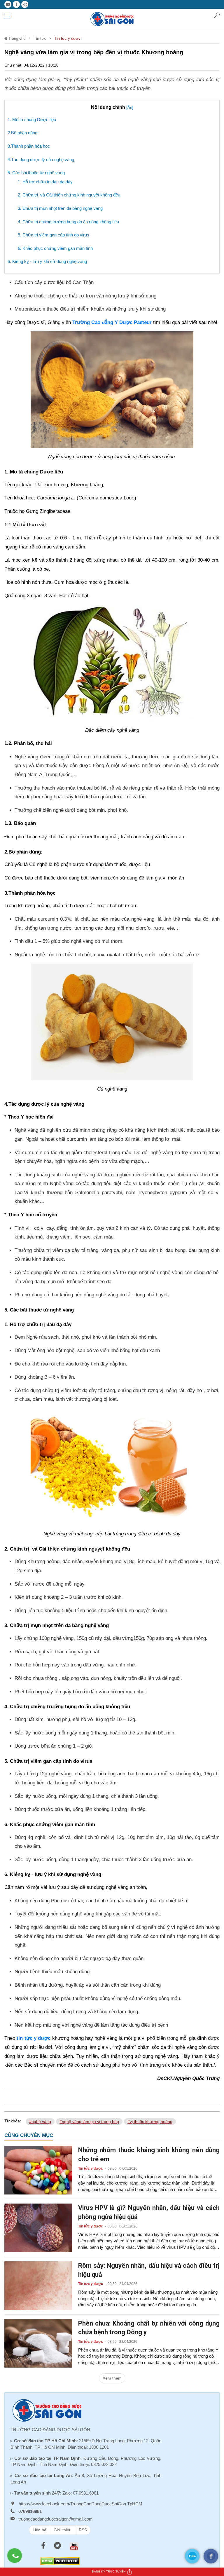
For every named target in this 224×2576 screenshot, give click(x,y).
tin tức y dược (34, 2038)
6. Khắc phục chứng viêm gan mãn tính (55, 248)
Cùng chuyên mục (29, 2135)
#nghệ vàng (40, 2122)
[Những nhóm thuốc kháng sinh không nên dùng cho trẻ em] (38, 2170)
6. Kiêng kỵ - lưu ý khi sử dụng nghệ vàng (47, 261)
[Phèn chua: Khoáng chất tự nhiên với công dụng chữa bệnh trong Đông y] (38, 2343)
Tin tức (40, 38)
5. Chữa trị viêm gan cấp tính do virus (54, 235)
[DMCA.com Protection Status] (60, 2561)
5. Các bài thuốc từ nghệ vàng (36, 173)
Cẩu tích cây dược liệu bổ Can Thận (54, 282)
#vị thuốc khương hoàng (150, 2122)
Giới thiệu (63, 2530)
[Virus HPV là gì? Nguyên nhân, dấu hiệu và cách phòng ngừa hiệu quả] (38, 2227)
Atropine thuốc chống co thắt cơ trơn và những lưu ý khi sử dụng (85, 296)
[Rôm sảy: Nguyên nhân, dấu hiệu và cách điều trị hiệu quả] (38, 2285)
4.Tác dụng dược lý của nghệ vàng (41, 160)
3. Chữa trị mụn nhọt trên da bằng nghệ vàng (60, 208)
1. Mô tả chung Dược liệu (32, 120)
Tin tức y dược (68, 38)
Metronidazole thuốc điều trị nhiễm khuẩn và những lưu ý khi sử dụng (90, 309)
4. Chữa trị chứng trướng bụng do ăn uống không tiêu (68, 222)
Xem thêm (112, 2378)
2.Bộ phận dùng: (23, 133)
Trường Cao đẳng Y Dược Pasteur (112, 322)
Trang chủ (16, 38)
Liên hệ (40, 2530)
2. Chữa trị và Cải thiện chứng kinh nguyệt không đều (69, 195)
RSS (83, 2530)
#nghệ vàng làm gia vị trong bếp (89, 2122)
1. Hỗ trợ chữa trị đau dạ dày (45, 182)
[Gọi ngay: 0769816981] (17, 2558)
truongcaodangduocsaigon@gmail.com (56, 2519)
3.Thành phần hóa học (29, 146)
